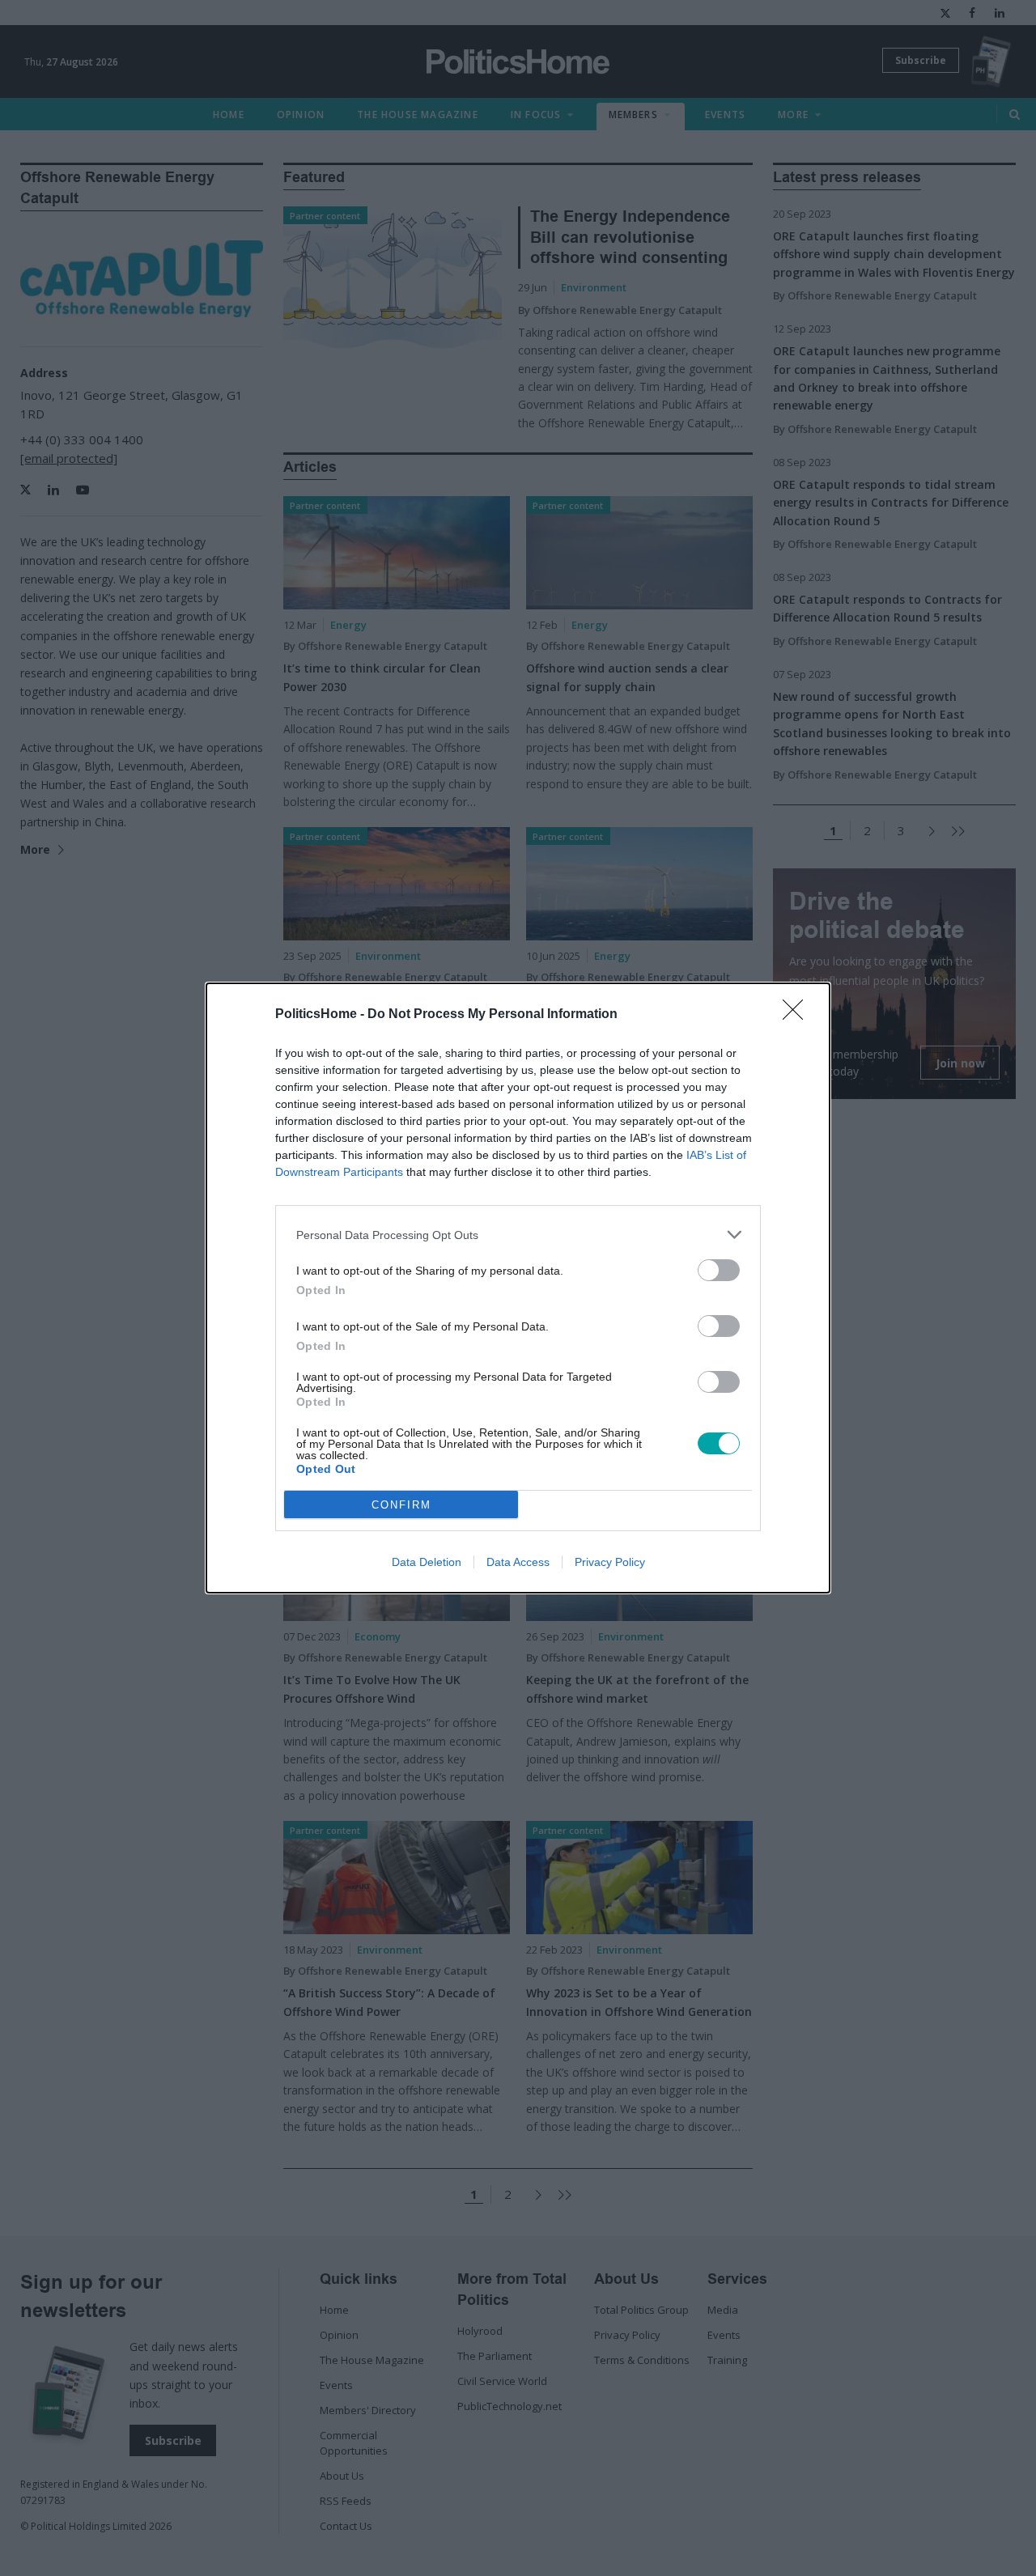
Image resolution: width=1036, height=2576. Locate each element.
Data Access (518, 1562)
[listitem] (518, 1235)
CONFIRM (401, 1505)
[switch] (719, 1270)
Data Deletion (427, 1562)
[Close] (798, 1015)
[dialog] (518, 1288)
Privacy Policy (610, 1562)
